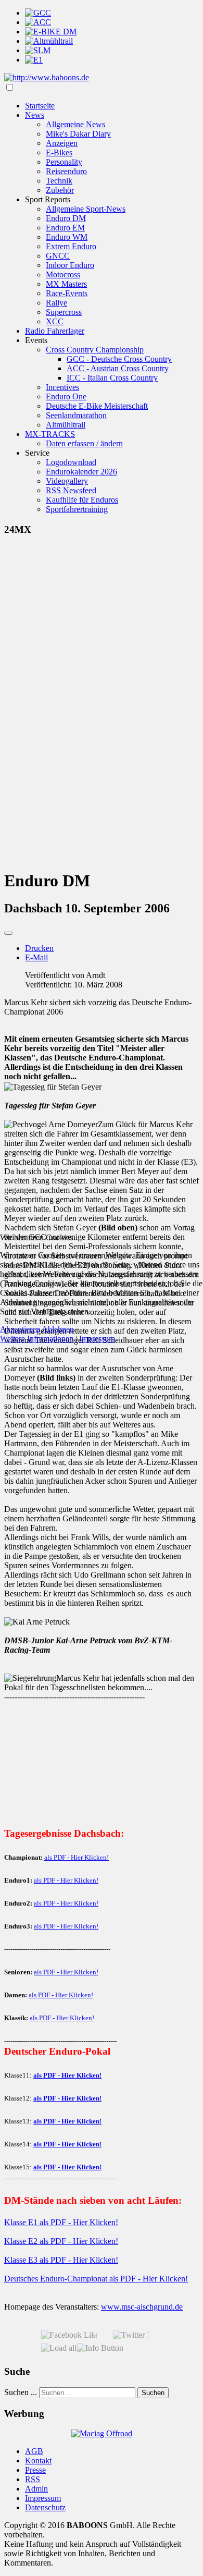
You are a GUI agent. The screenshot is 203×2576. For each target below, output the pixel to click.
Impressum (97, 1339)
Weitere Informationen (37, 1339)
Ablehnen (58, 1329)
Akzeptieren (20, 1329)
